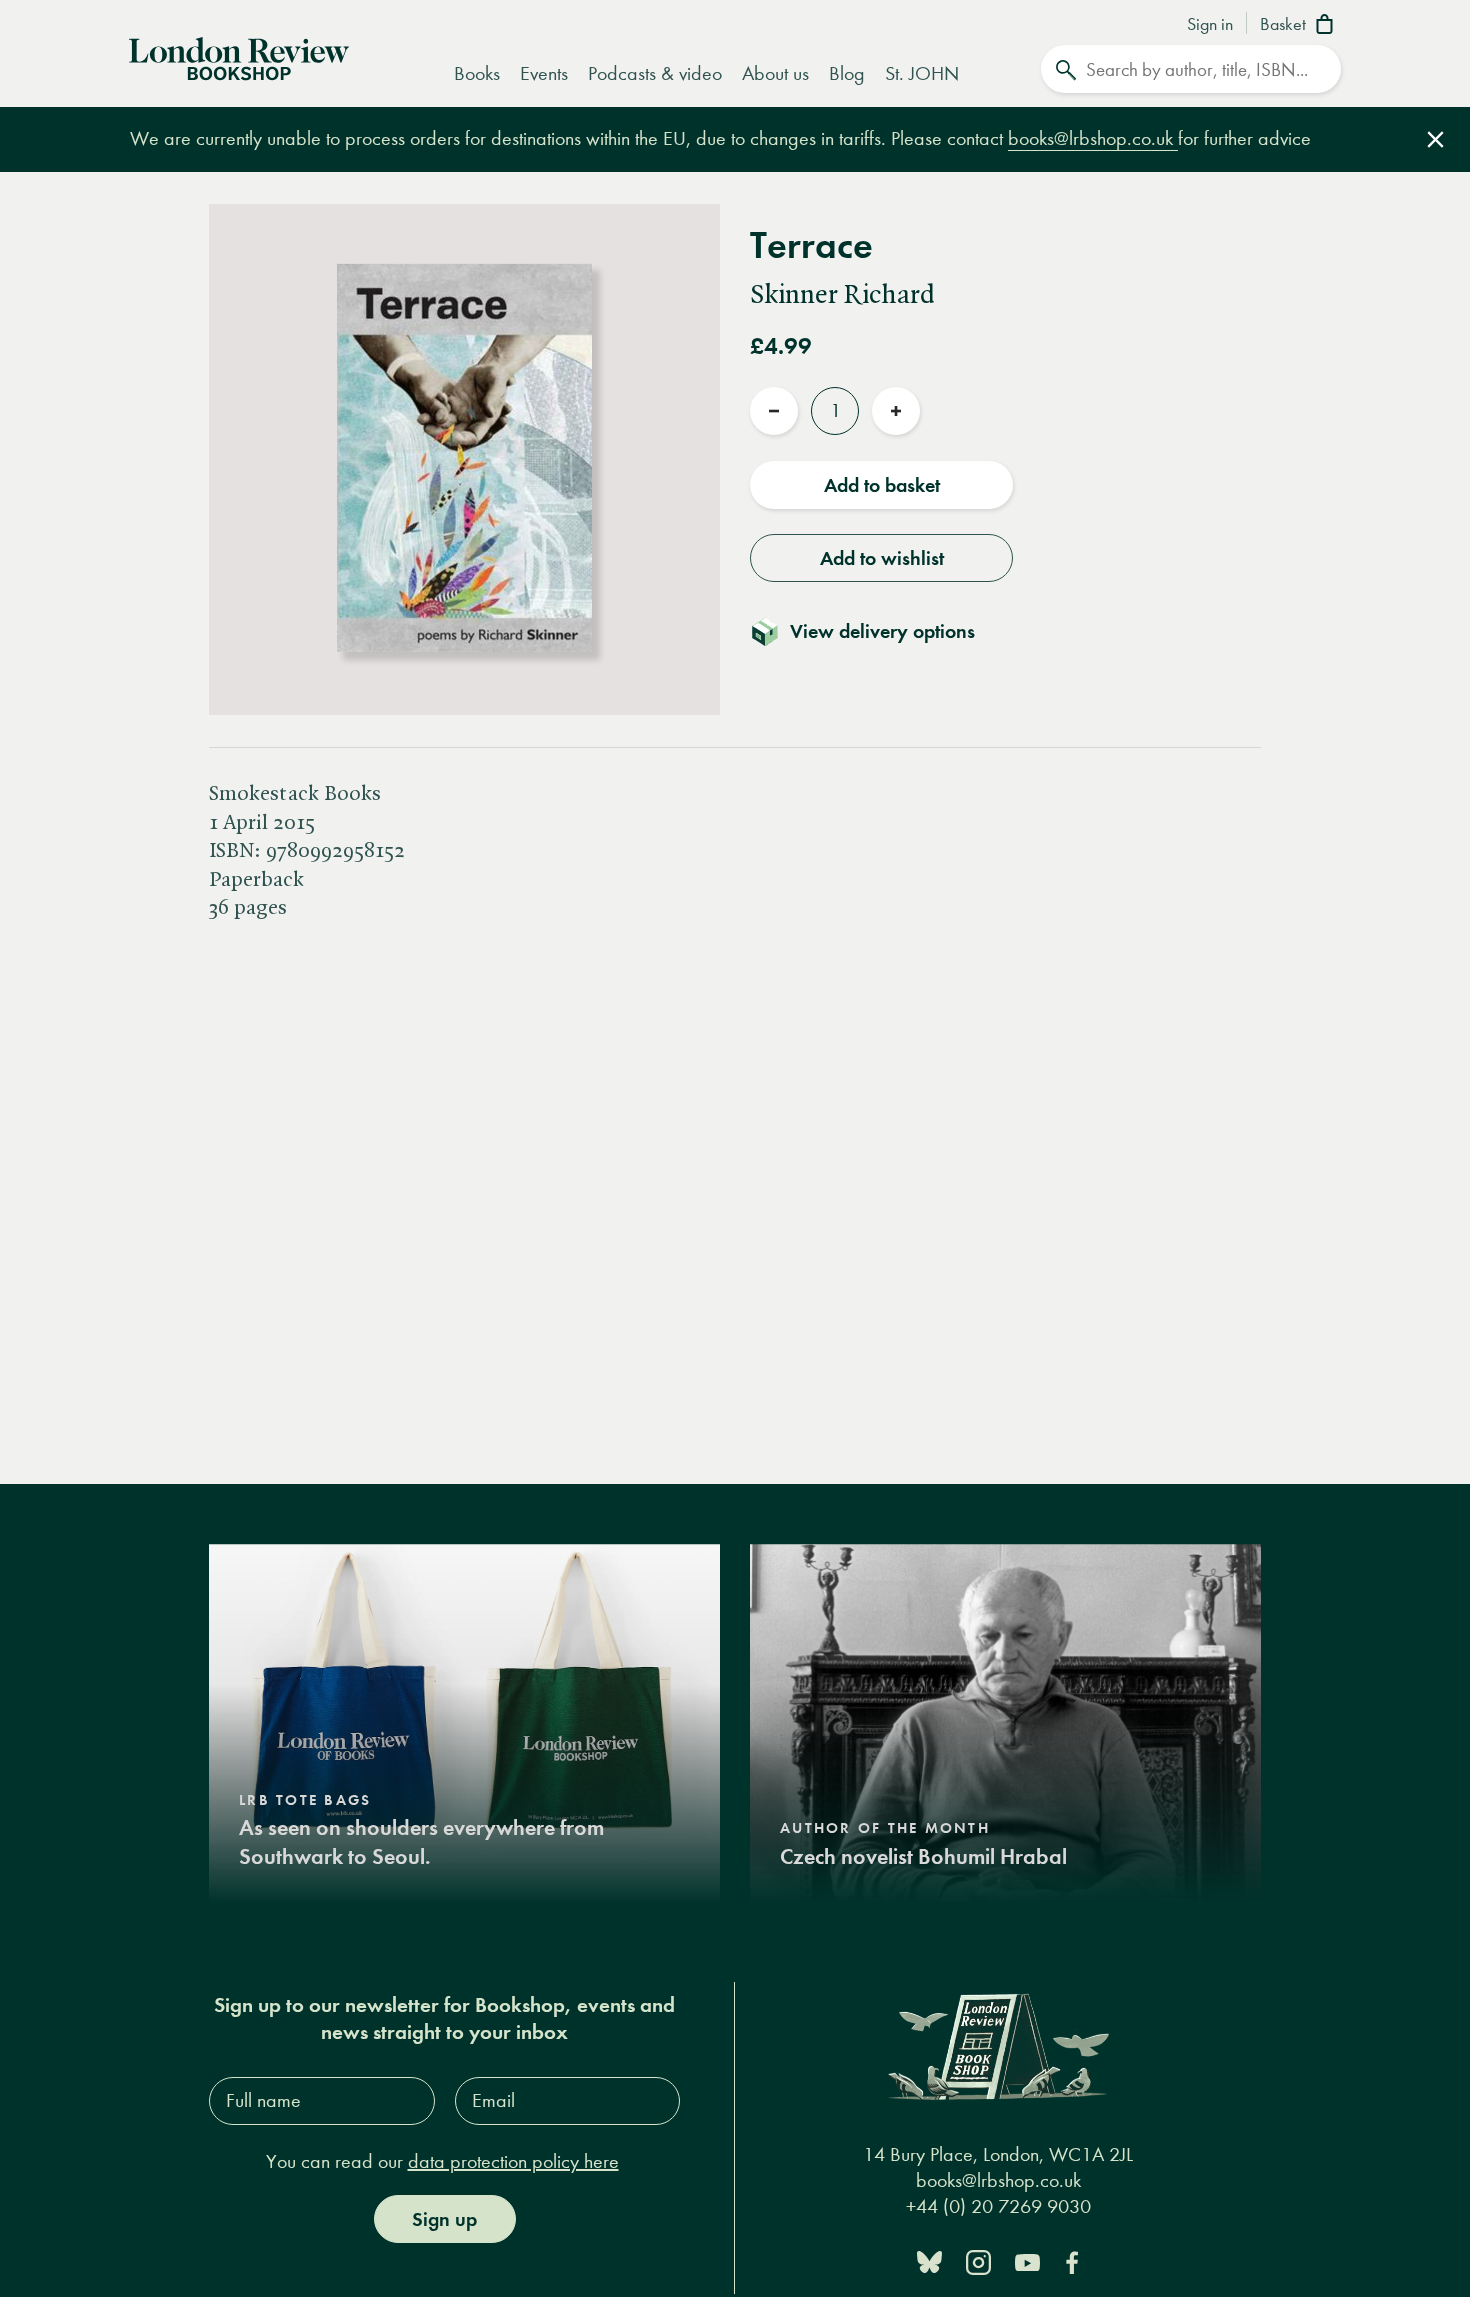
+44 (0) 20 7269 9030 (998, 2206)
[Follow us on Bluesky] (929, 2260)
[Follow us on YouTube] (1027, 2260)
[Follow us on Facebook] (1072, 2260)
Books (477, 73)
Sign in (1210, 25)
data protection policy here (513, 2161)
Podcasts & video (655, 73)
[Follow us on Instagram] (978, 2260)
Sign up (444, 2219)
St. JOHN (922, 73)
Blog (847, 73)
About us (775, 73)
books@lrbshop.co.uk (1093, 138)
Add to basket (882, 485)
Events (544, 73)
